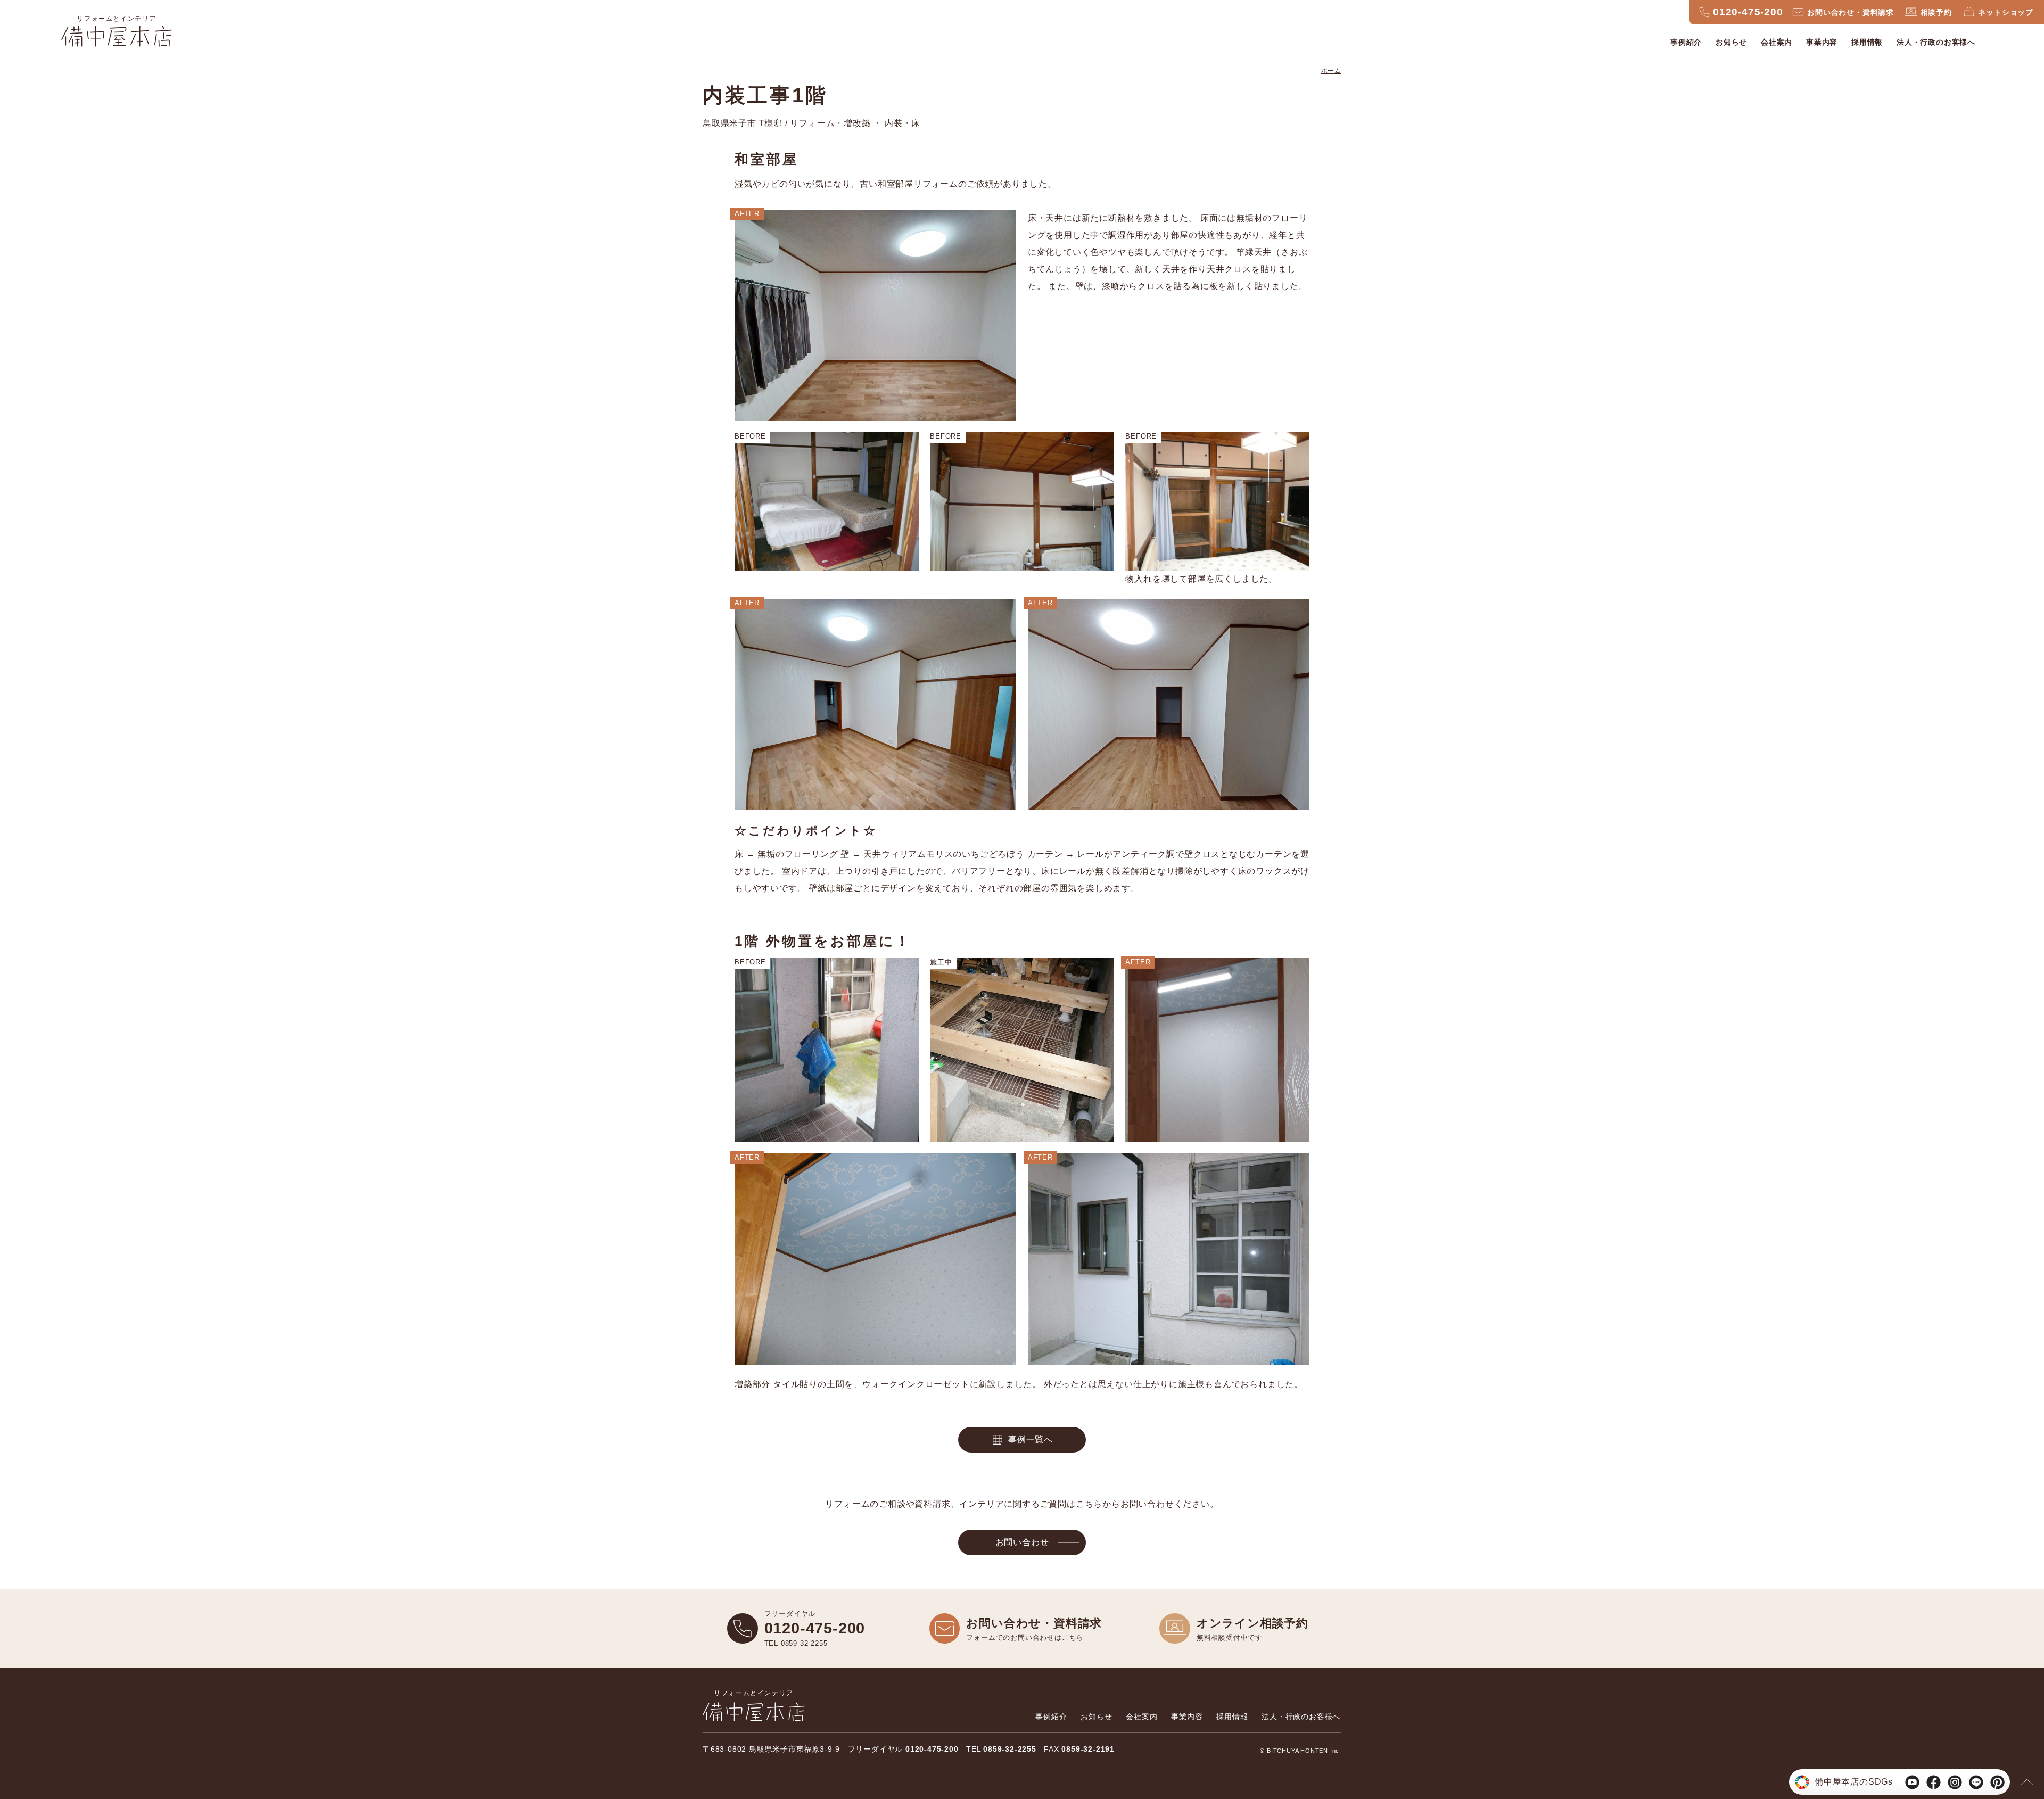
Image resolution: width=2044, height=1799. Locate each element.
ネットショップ (2006, 12)
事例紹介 (1686, 42)
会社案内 (1777, 42)
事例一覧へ (1031, 1439)
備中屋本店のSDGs (1854, 1782)
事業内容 (1822, 42)
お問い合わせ (1022, 1542)
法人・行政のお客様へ (1936, 42)
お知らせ (1731, 42)
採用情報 (1867, 42)
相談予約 (1936, 12)
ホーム (1331, 71)
